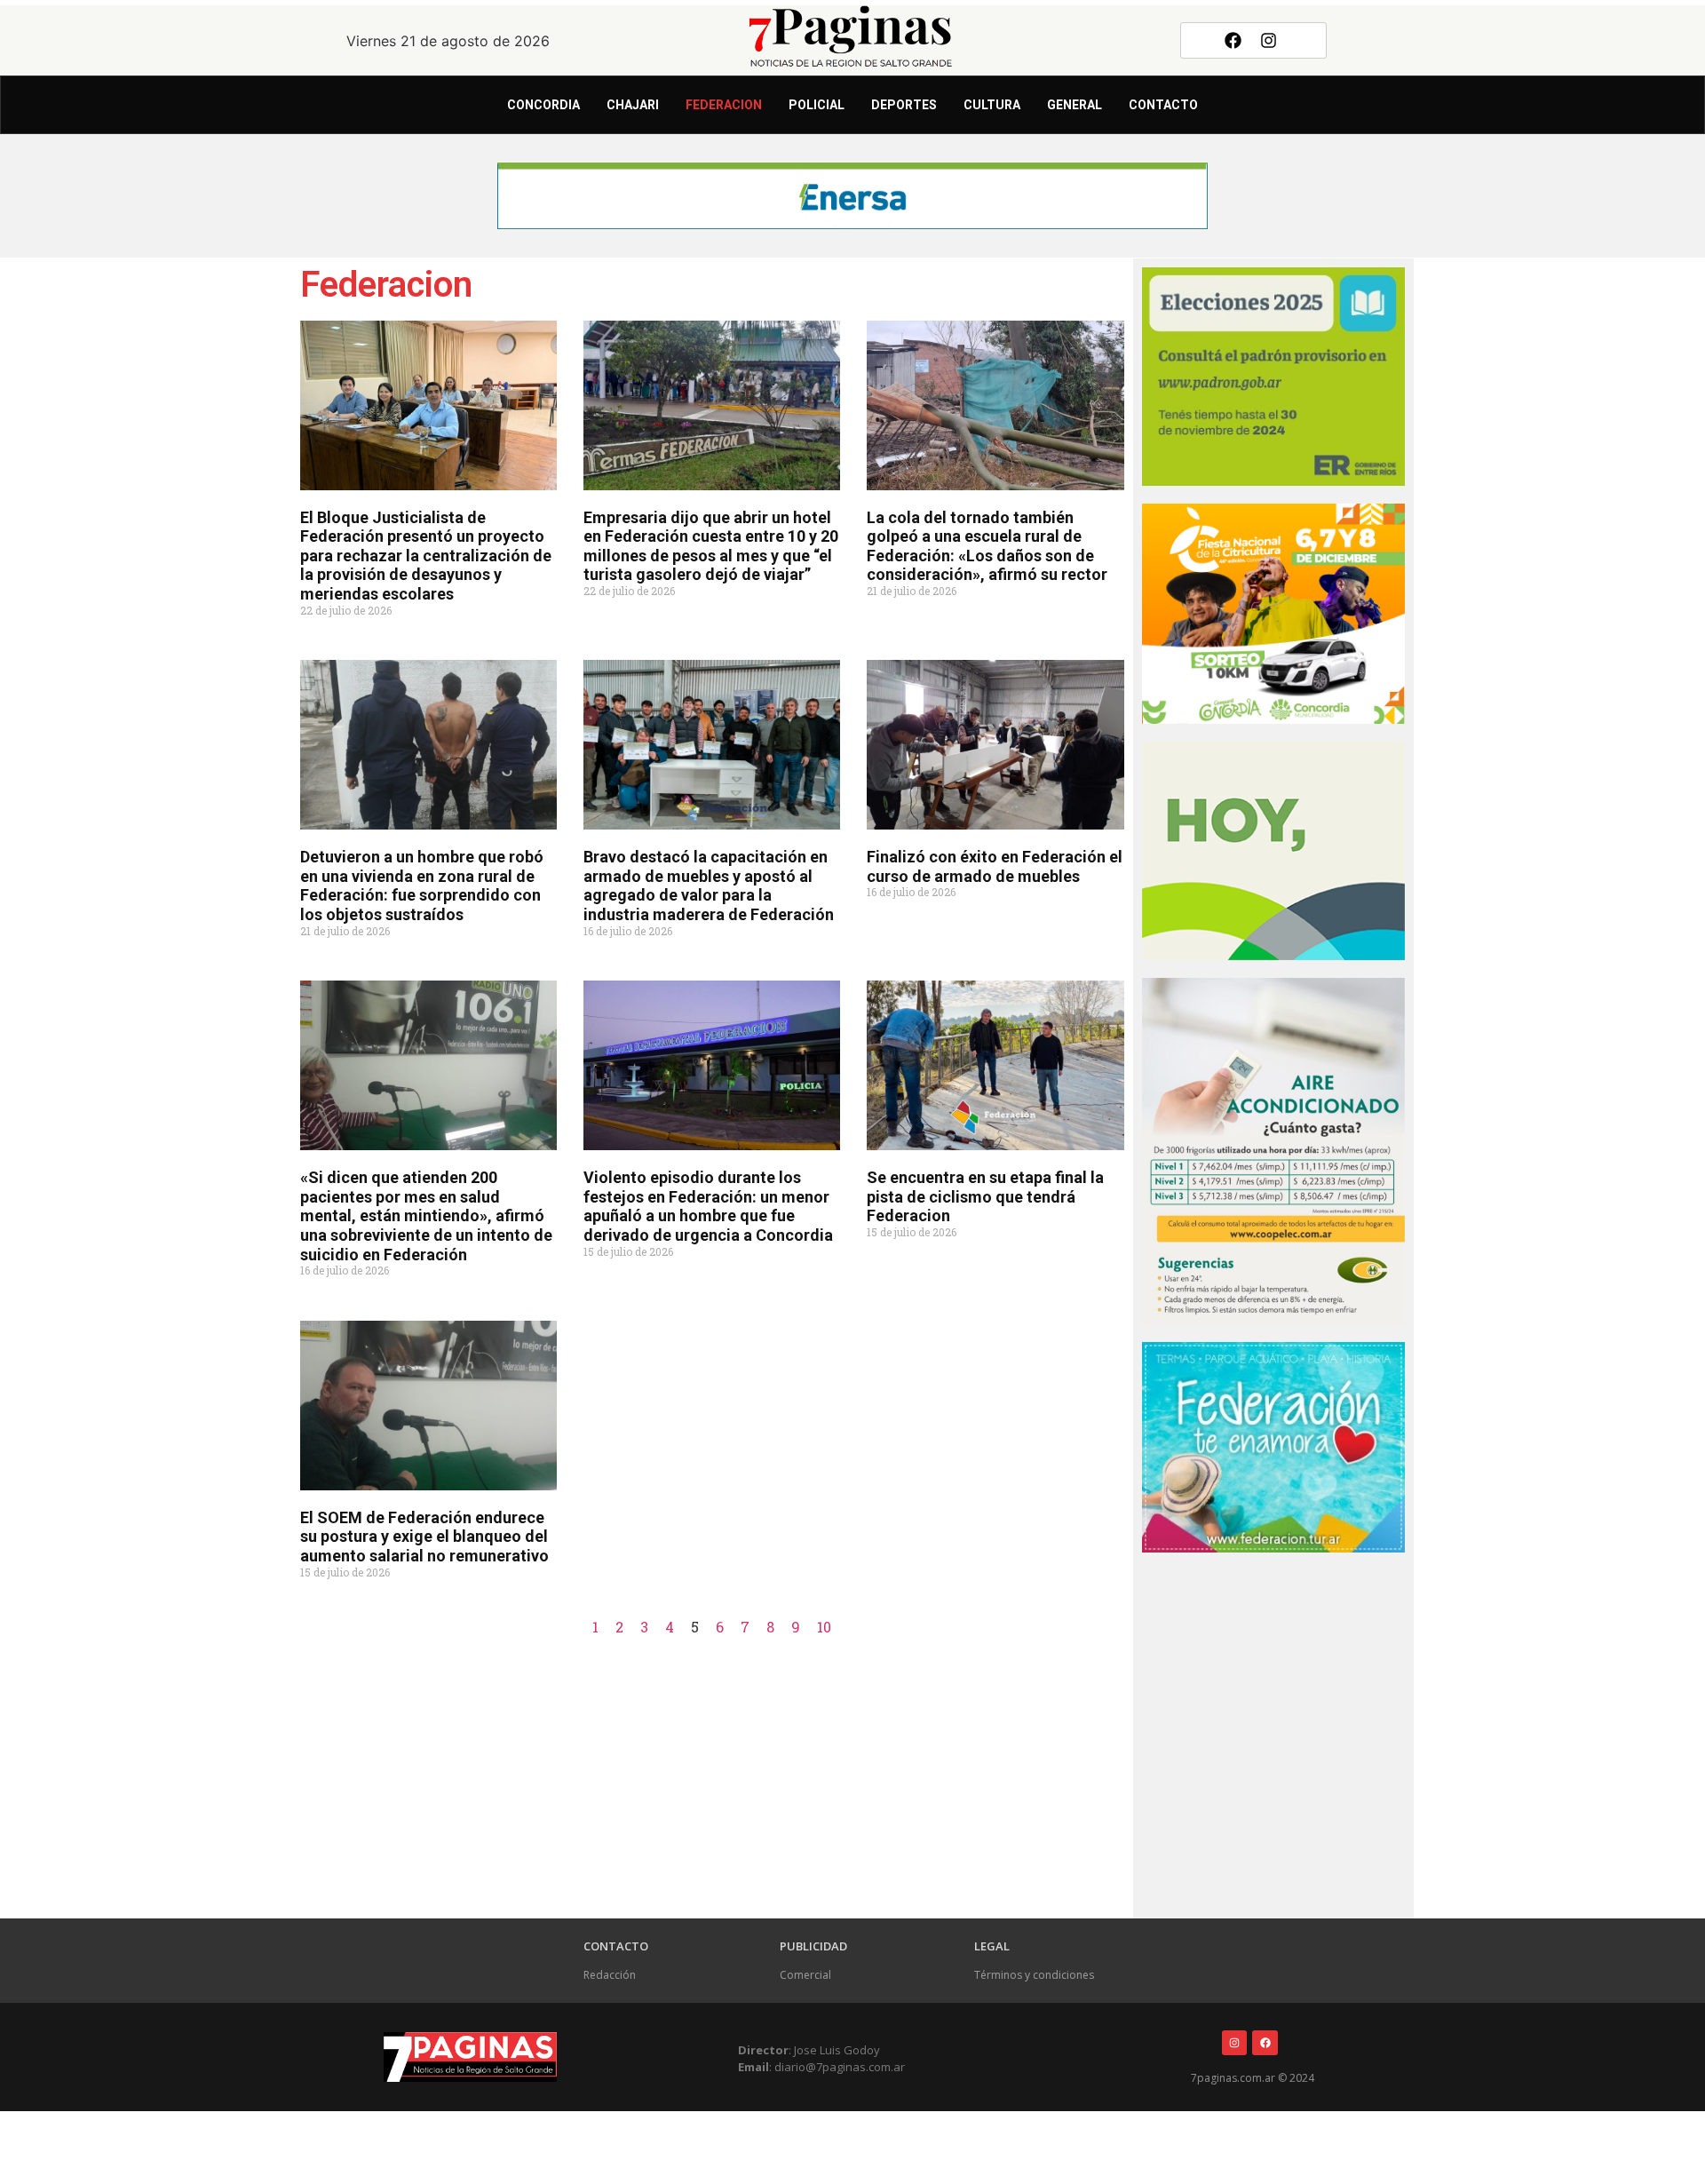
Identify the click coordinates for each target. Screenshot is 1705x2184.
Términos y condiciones (1034, 1975)
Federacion (724, 105)
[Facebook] (1233, 40)
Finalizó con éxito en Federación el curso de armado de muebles (995, 866)
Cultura (992, 105)
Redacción (610, 1975)
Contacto (1163, 105)
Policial (817, 105)
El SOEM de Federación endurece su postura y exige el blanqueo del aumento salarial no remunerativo (424, 1537)
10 (824, 1627)
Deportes (904, 105)
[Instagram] (1269, 40)
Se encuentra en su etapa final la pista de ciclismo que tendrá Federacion (985, 1196)
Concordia (543, 105)
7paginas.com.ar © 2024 (1253, 2078)
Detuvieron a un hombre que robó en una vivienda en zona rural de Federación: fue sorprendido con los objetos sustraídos (422, 886)
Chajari (633, 105)
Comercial (805, 1975)
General (1075, 105)
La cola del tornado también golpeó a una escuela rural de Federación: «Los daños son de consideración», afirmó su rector (987, 546)
